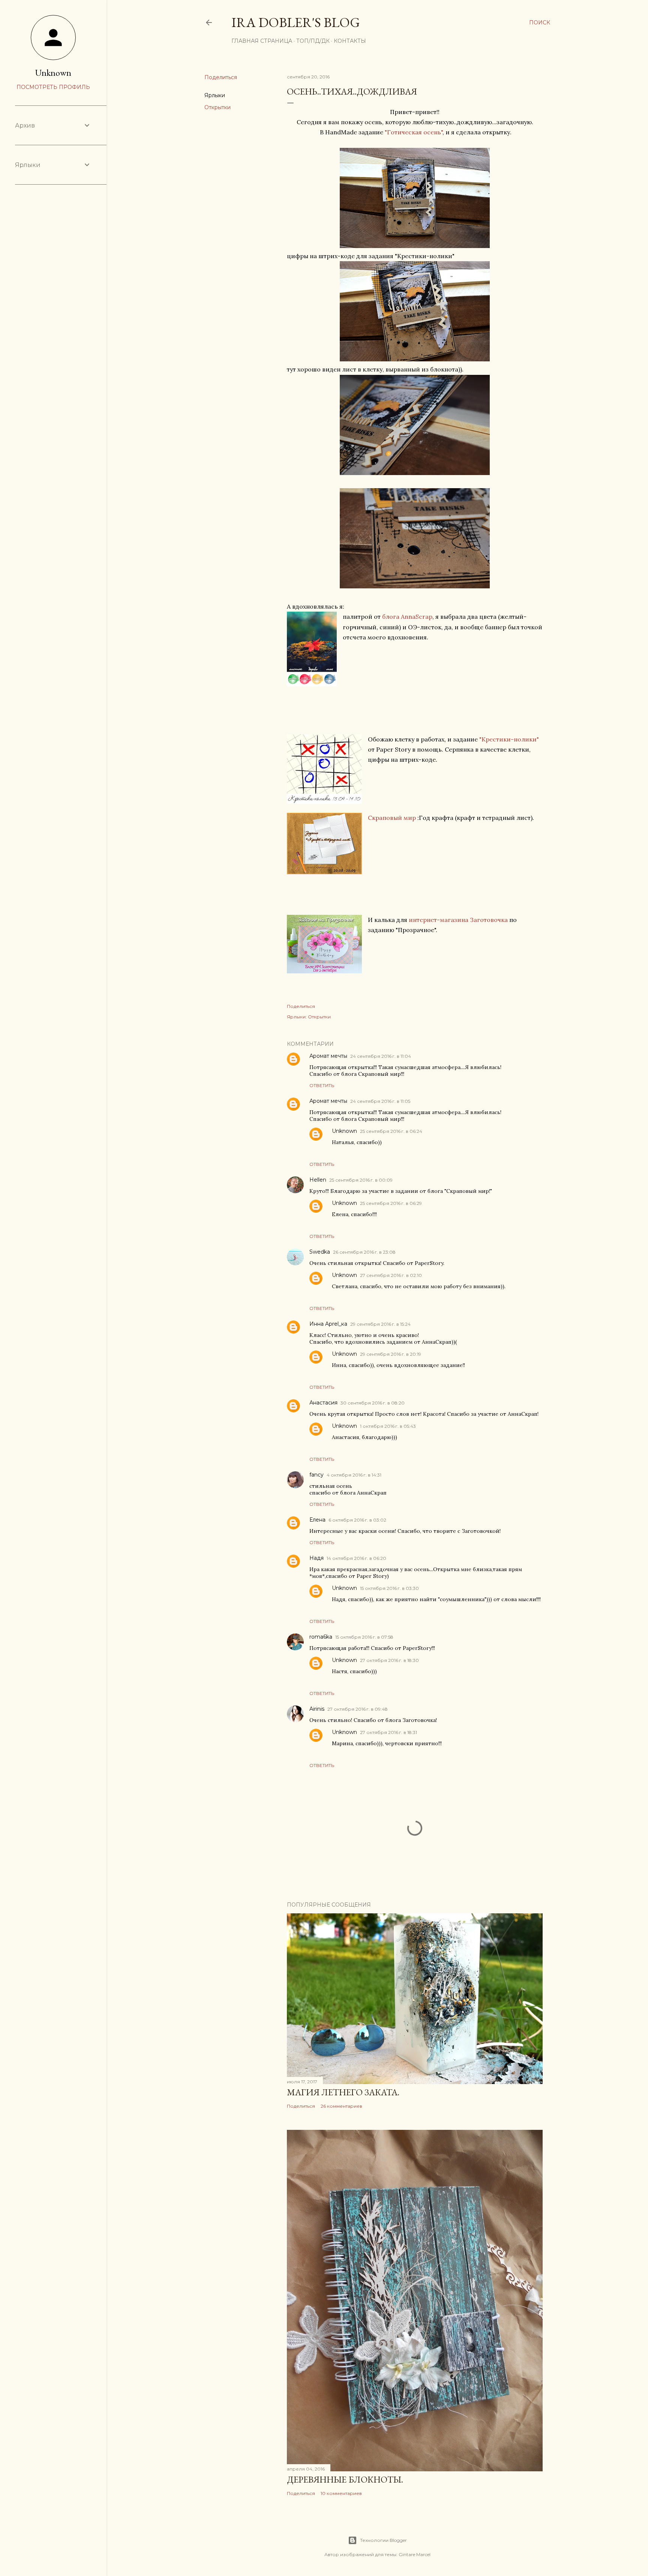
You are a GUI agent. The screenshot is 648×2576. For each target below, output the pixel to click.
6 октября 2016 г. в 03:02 (357, 1520)
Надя (316, 1558)
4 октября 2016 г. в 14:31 (354, 1475)
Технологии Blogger (383, 2540)
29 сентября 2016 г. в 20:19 (391, 1354)
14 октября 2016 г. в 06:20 (356, 1558)
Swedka (320, 1252)
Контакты (350, 41)
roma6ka (321, 1637)
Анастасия (323, 1403)
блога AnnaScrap (407, 617)
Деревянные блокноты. (345, 2479)
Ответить (322, 1085)
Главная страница (262, 41)
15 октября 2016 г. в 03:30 (389, 1588)
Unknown (344, 1131)
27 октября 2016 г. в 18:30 (389, 1660)
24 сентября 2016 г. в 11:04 (381, 1056)
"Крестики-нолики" (508, 739)
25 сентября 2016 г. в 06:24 (391, 1131)
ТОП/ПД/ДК (313, 41)
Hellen (318, 1180)
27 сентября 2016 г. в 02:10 (391, 1275)
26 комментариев (341, 2106)
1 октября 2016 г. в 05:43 (388, 1426)
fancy (316, 1475)
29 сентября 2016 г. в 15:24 (380, 1324)
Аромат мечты (328, 1056)
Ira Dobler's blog (296, 22)
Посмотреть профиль (53, 87)
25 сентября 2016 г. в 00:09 (361, 1180)
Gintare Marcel (415, 2554)
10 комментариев (341, 2493)
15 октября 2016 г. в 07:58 (364, 1637)
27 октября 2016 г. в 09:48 (358, 1709)
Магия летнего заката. (343, 2092)
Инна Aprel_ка (328, 1324)
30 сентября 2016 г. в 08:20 (373, 1403)
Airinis (317, 1709)
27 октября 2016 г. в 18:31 (388, 1732)
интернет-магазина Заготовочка (458, 920)
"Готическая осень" (414, 132)
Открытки (217, 107)
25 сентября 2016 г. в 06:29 (391, 1203)
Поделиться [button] (221, 77)
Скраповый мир (392, 818)
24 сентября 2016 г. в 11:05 (380, 1101)
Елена (317, 1520)
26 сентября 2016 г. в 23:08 (364, 1252)
